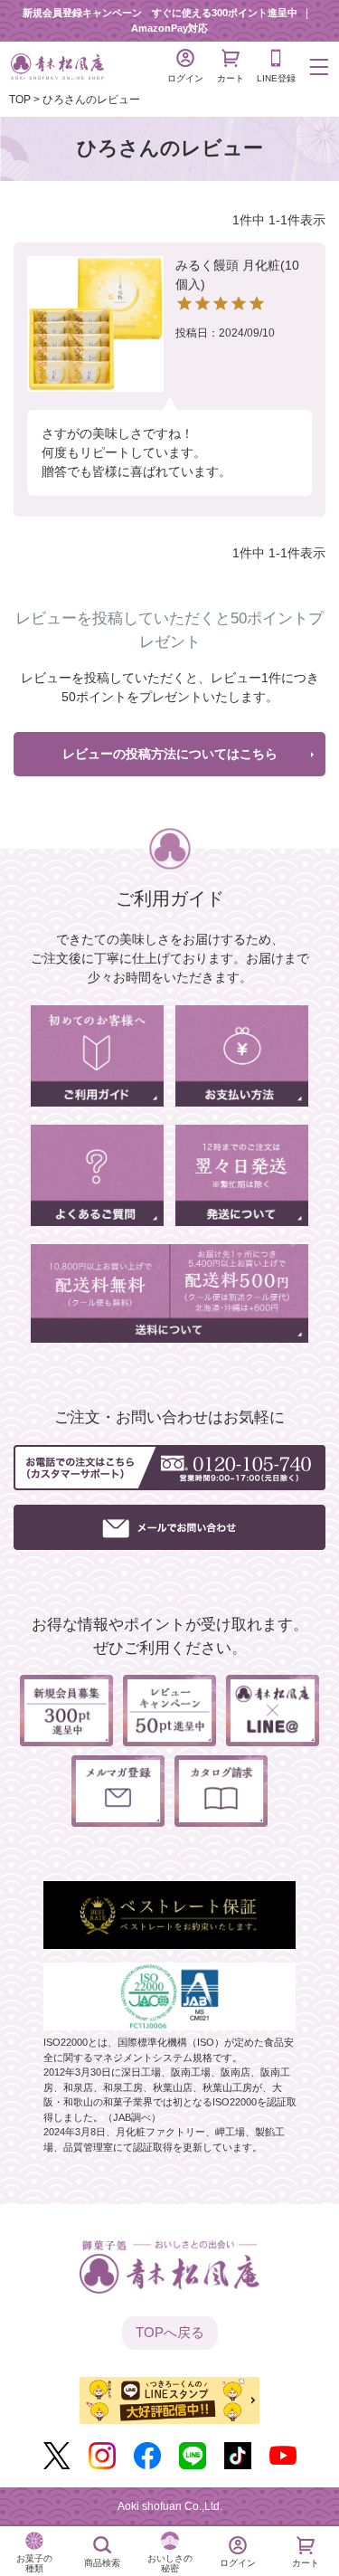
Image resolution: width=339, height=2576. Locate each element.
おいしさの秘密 (170, 2563)
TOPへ (170, 2332)
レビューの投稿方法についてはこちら (170, 754)
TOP (20, 100)
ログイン (185, 78)
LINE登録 (276, 78)
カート (231, 78)
